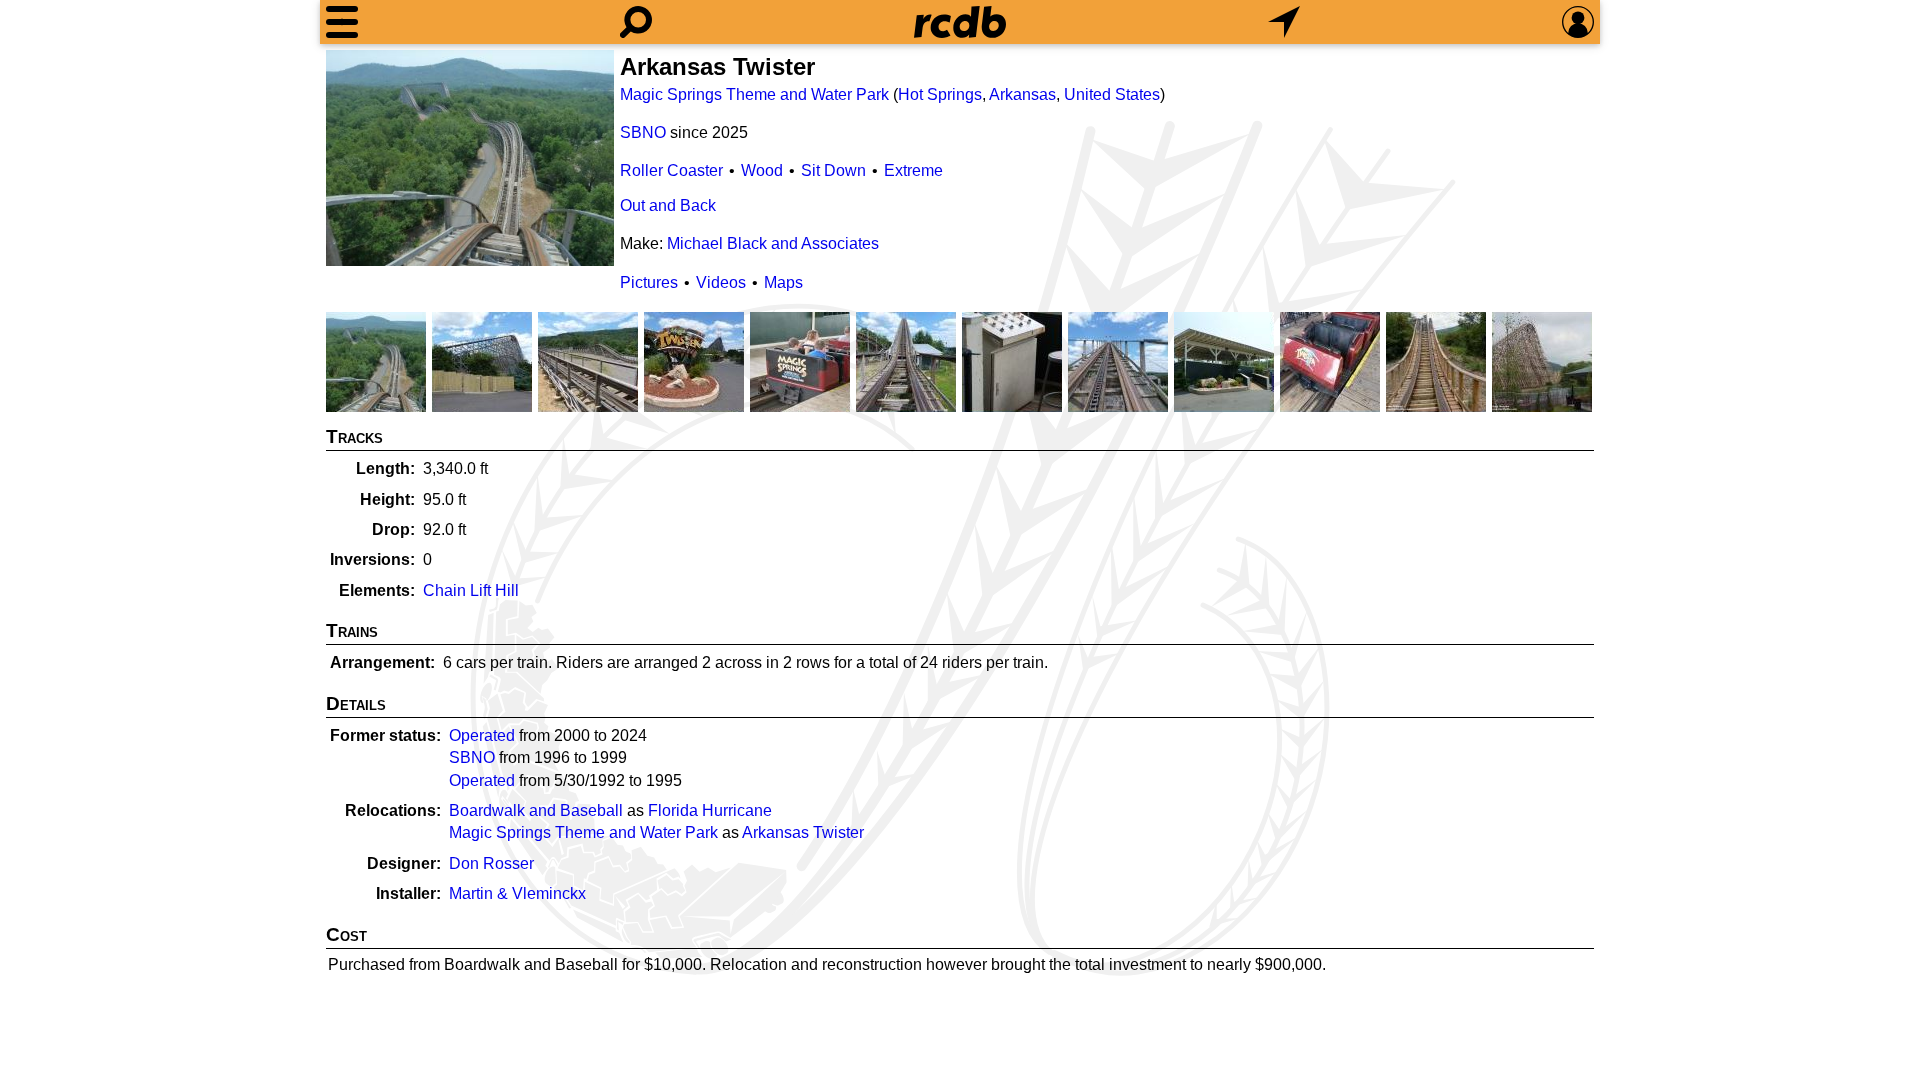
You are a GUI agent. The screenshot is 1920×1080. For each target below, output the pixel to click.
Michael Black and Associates (773, 243)
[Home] (960, 22)
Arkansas (1022, 94)
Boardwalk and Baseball (536, 810)
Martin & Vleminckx (517, 893)
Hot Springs (940, 94)
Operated (482, 735)
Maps (783, 282)
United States (1112, 94)
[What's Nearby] (1284, 22)
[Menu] (342, 22)
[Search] (636, 22)
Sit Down (833, 170)
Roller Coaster (671, 170)
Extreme (913, 170)
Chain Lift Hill (471, 590)
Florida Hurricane (710, 810)
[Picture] (470, 158)
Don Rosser (491, 863)
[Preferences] (1578, 22)
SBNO (643, 132)
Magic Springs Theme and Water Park (754, 94)
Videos (721, 282)
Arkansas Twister (803, 832)
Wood (762, 170)
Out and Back (668, 205)
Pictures (649, 282)
